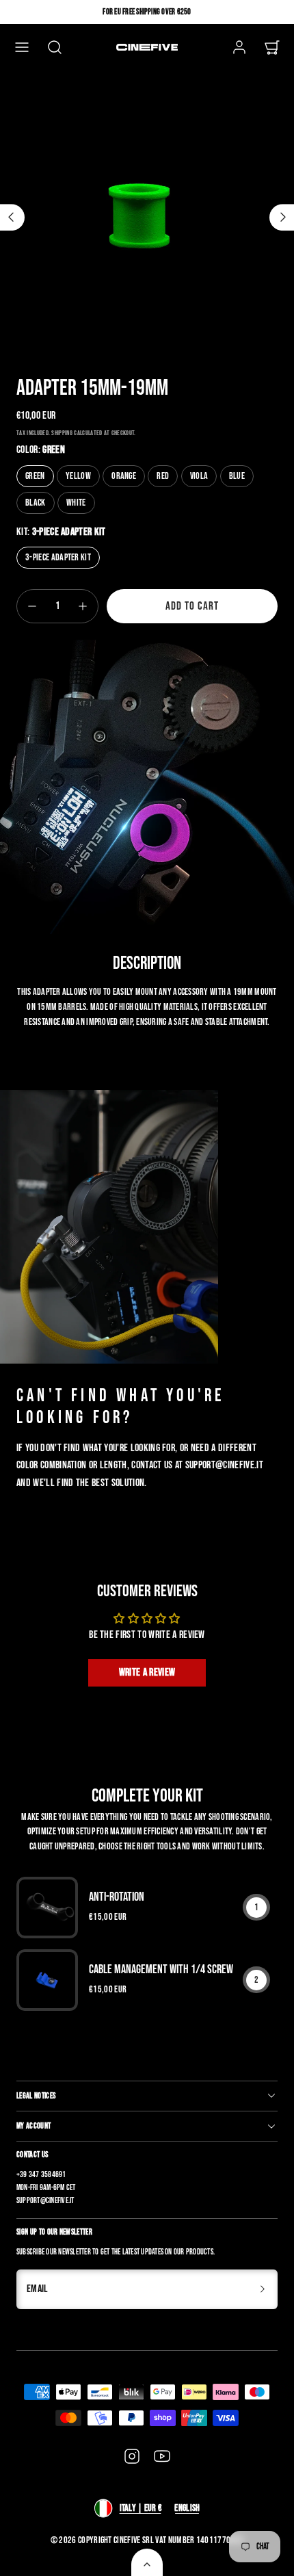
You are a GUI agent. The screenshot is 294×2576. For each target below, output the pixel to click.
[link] (239, 47)
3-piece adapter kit (58, 557)
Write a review (147, 1673)
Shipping (62, 433)
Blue (237, 476)
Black (36, 503)
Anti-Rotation (117, 1897)
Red (163, 476)
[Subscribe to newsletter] (263, 2289)
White (76, 503)
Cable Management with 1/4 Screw (161, 1969)
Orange (124, 476)
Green (35, 476)
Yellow (78, 476)
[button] (22, 47)
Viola (199, 476)
